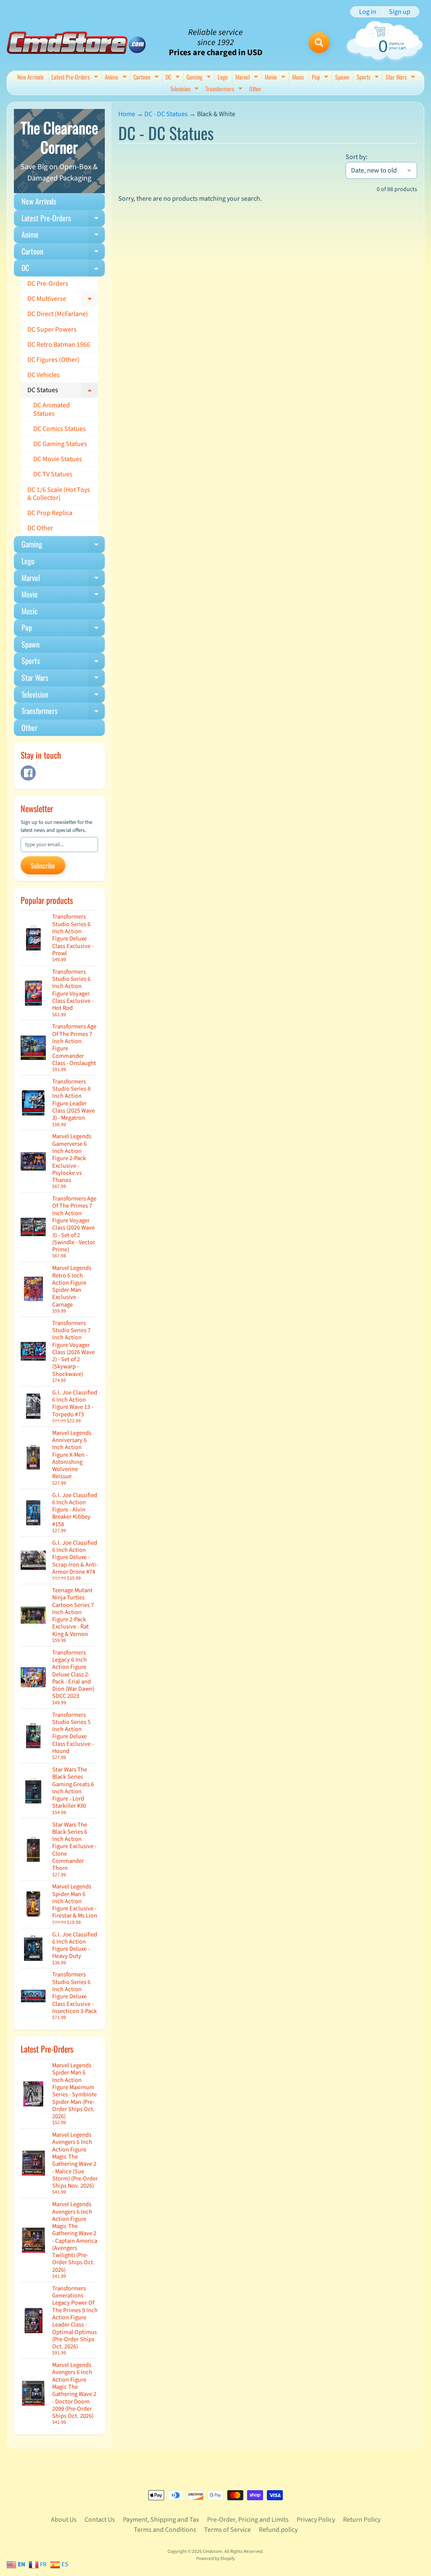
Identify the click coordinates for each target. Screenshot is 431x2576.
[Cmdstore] (76, 43)
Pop (321, 78)
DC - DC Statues (166, 114)
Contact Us (100, 2520)
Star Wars (401, 78)
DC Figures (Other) (53, 360)
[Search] (319, 42)
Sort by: (357, 157)
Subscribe (43, 866)
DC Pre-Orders (48, 284)
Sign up (400, 12)
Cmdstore (213, 2551)
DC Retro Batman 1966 (59, 345)
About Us (64, 2520)
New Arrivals (31, 77)
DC (174, 78)
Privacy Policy (316, 2520)
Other (255, 89)
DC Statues (63, 392)
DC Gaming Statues (60, 444)
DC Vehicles (44, 375)
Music (298, 77)
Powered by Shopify (215, 2559)
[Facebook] (28, 773)
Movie (276, 78)
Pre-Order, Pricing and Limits (248, 2520)
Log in (368, 12)
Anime (117, 78)
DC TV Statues (53, 474)
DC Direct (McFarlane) (58, 314)
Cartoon (147, 78)
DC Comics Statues (60, 429)
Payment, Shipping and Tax (161, 2520)
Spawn (342, 77)
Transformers (225, 89)
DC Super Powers (52, 329)
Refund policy (278, 2530)
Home (127, 114)
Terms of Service (227, 2530)
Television (185, 89)
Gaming (200, 78)
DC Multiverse (63, 300)
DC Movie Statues (58, 459)
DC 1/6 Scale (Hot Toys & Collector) (59, 494)
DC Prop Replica (50, 513)
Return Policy (362, 2520)
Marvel (248, 78)
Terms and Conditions (165, 2530)
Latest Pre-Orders (76, 78)
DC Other (40, 528)
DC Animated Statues (52, 409)
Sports (369, 78)
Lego (223, 77)
